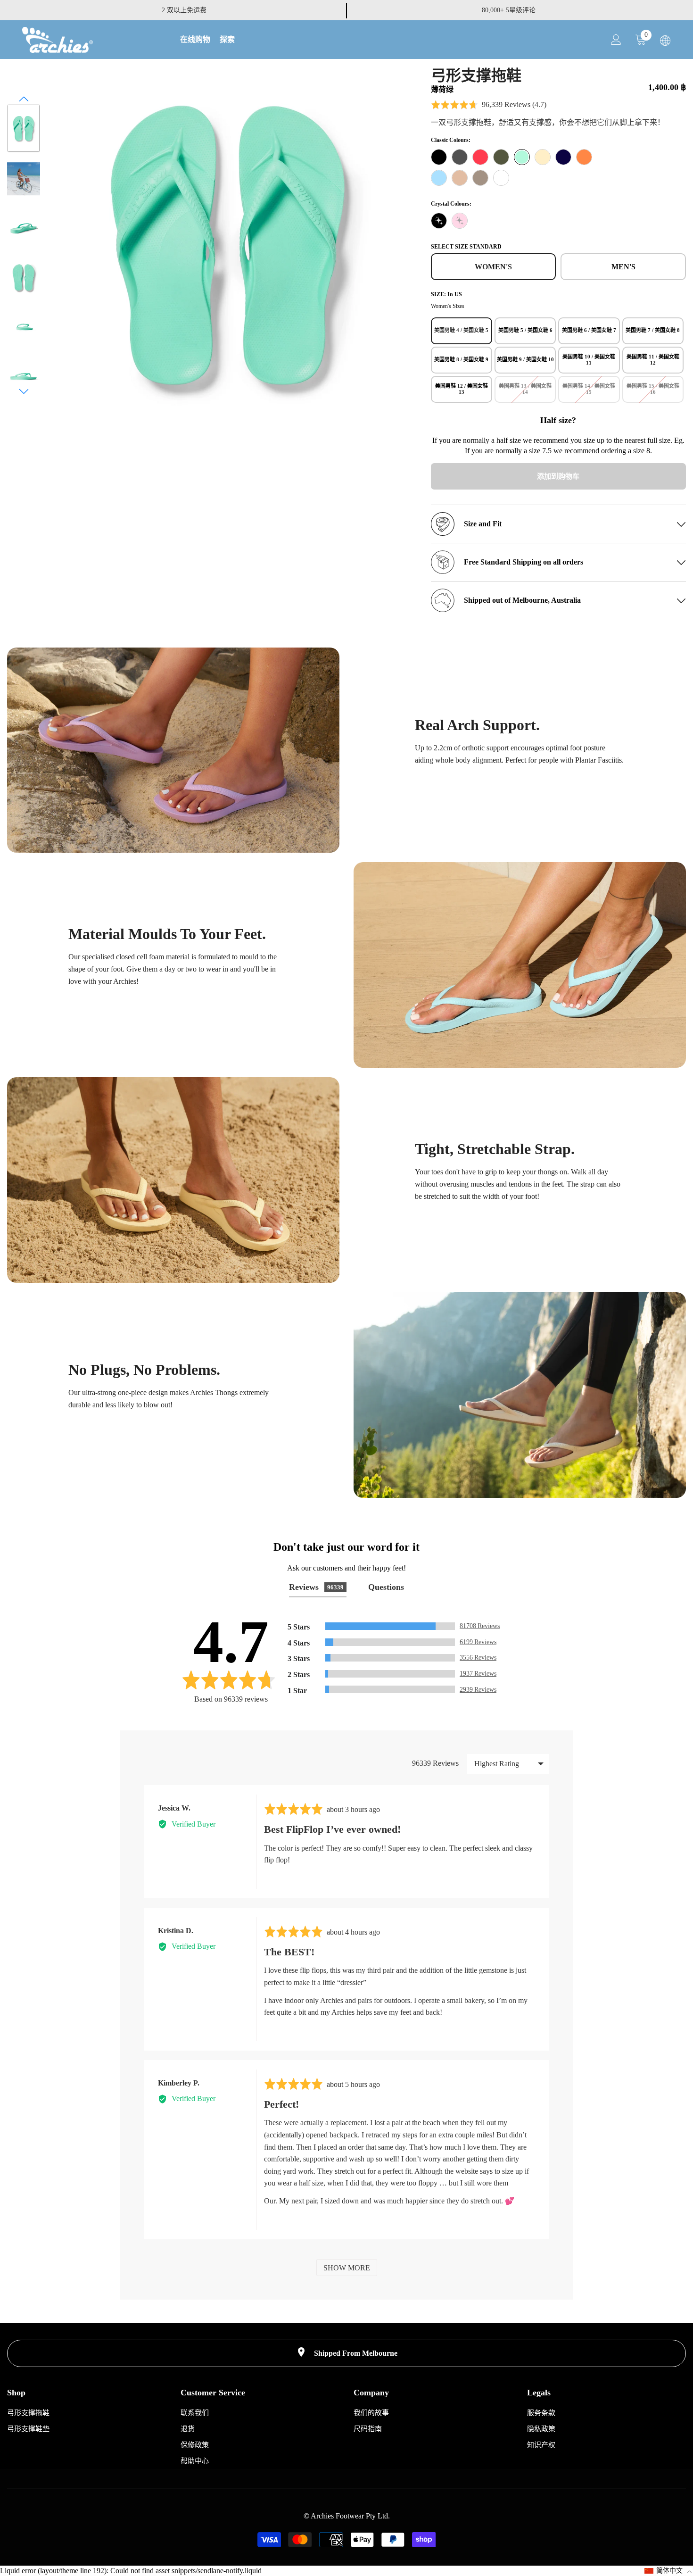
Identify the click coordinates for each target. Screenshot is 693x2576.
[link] (173, 750)
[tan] (460, 178)
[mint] (522, 157)
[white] (501, 178)
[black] (439, 157)
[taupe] (480, 178)
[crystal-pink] (460, 221)
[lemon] (543, 157)
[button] (24, 99)
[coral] (480, 157)
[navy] (563, 157)
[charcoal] (460, 157)
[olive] (501, 157)
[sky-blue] (439, 178)
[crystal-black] (439, 221)
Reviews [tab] (316, 1587)
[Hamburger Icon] (665, 41)
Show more (347, 2268)
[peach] (584, 157)
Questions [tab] (386, 1587)
